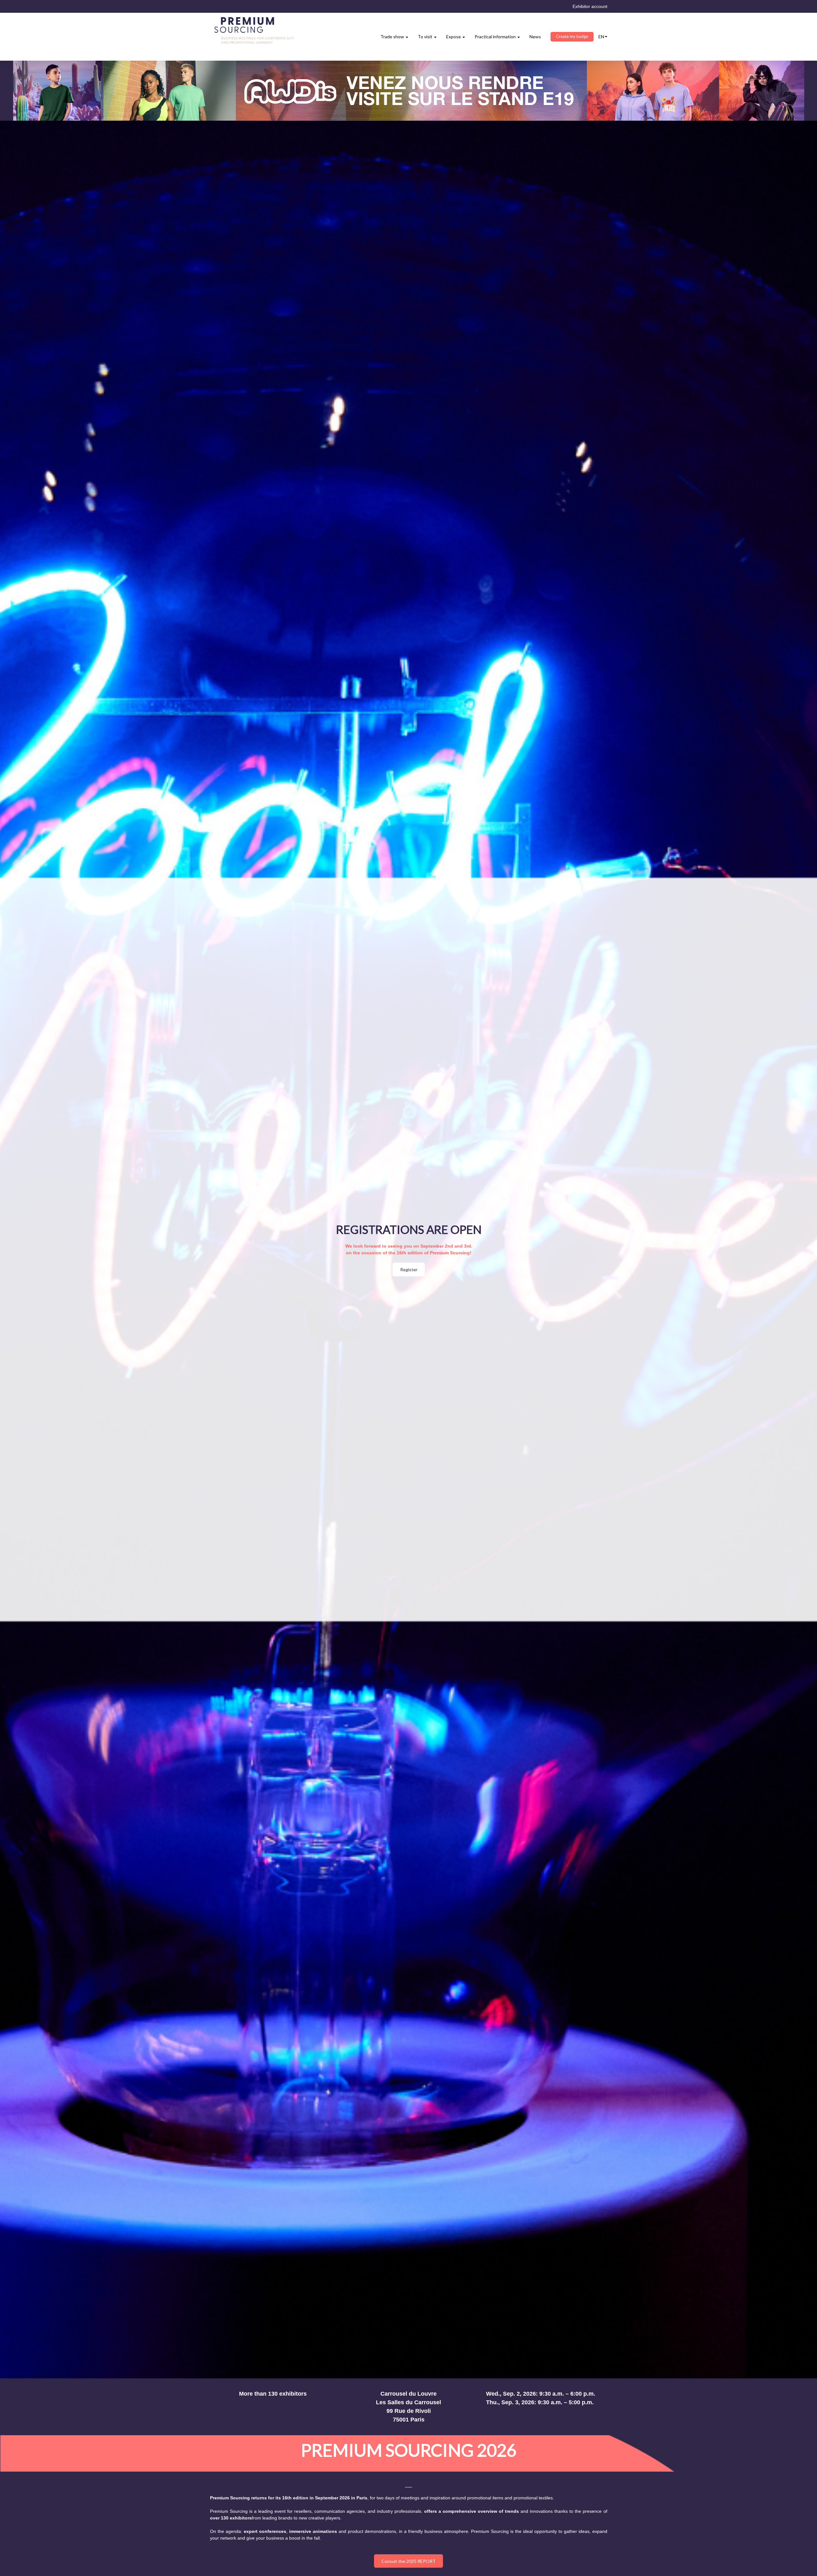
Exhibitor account (590, 6)
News (535, 37)
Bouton (408, 91)
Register (408, 1269)
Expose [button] (454, 37)
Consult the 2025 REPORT (408, 2561)
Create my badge (572, 36)
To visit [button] (426, 37)
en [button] (601, 37)
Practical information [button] (496, 37)
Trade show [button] (393, 37)
